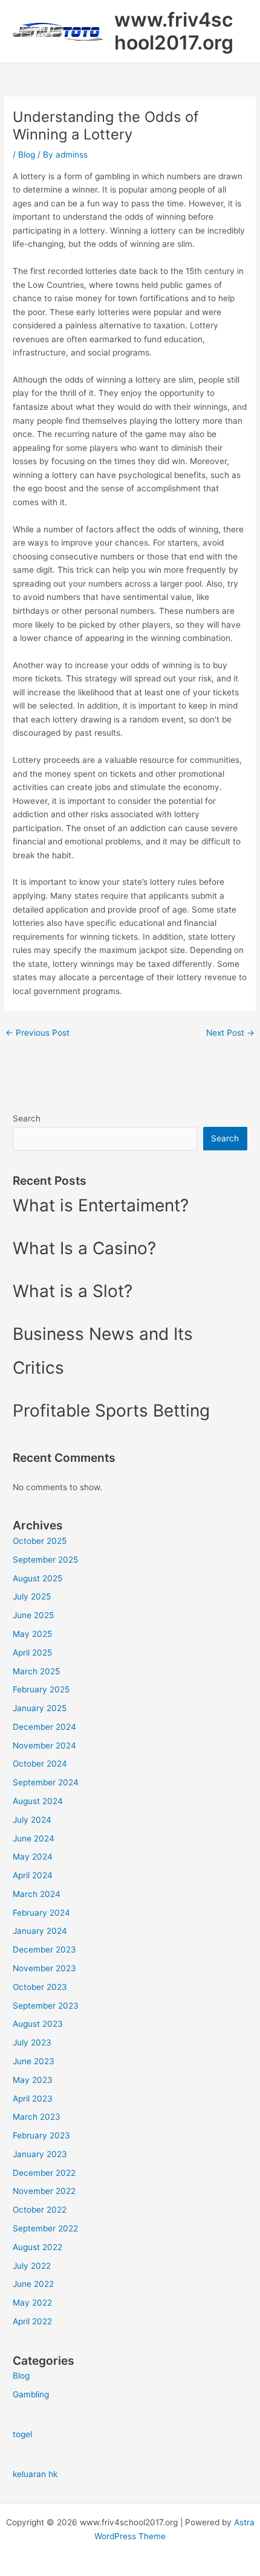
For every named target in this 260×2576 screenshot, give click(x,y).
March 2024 (37, 1894)
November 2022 (44, 2191)
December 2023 (44, 1950)
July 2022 (32, 2266)
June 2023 (34, 2061)
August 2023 (38, 2024)
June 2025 (33, 1615)
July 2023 (32, 2042)
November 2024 (44, 1745)
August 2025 (37, 1578)
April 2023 (33, 2099)
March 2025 (36, 1671)
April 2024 (33, 1875)
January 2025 (40, 1708)
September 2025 (45, 1560)
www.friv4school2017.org (174, 31)
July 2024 (32, 1820)
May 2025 (32, 1634)
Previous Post (37, 1033)
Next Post (230, 1033)
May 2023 (33, 2080)
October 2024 (40, 1764)
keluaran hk (35, 2474)
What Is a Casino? (84, 1248)
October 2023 (40, 1987)
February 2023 (41, 2135)
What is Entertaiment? (101, 1205)
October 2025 (40, 1541)
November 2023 (44, 1968)
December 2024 (44, 1727)
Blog (27, 155)
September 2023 (46, 2006)
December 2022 (44, 2173)
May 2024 (33, 1857)
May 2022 (32, 2303)
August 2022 (37, 2247)
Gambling (31, 2394)
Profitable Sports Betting (111, 1411)
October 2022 (40, 2210)
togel (22, 2434)
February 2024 (41, 1913)
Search (27, 1118)
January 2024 (40, 1931)
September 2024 (46, 1782)
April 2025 (32, 1653)
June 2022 (33, 2284)
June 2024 (34, 1838)
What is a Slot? (73, 1291)
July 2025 (32, 1596)
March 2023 (37, 2117)
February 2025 (41, 1689)
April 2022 (32, 2321)
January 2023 (40, 2154)
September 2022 (45, 2228)
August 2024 (38, 1801)
